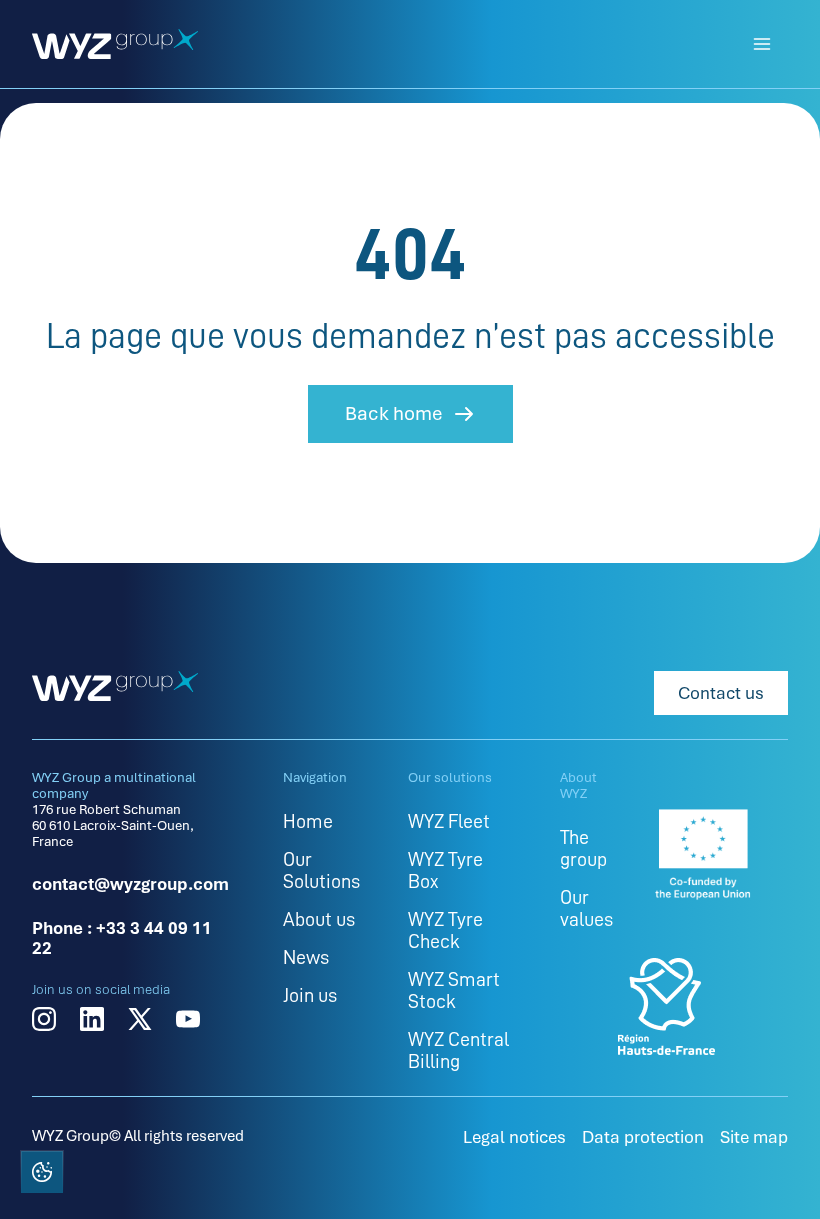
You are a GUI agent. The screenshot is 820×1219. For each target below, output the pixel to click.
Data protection (643, 1137)
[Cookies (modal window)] (41, 1175)
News (306, 957)
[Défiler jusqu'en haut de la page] (778, 1174)
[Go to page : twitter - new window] (140, 1019)
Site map (754, 1137)
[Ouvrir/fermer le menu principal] (762, 44)
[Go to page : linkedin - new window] (92, 1019)
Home (308, 821)
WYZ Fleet (449, 821)
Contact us (721, 693)
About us (319, 919)
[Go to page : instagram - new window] (44, 1019)
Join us (310, 995)
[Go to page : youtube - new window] (188, 1019)
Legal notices (514, 1137)
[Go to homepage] (115, 44)
